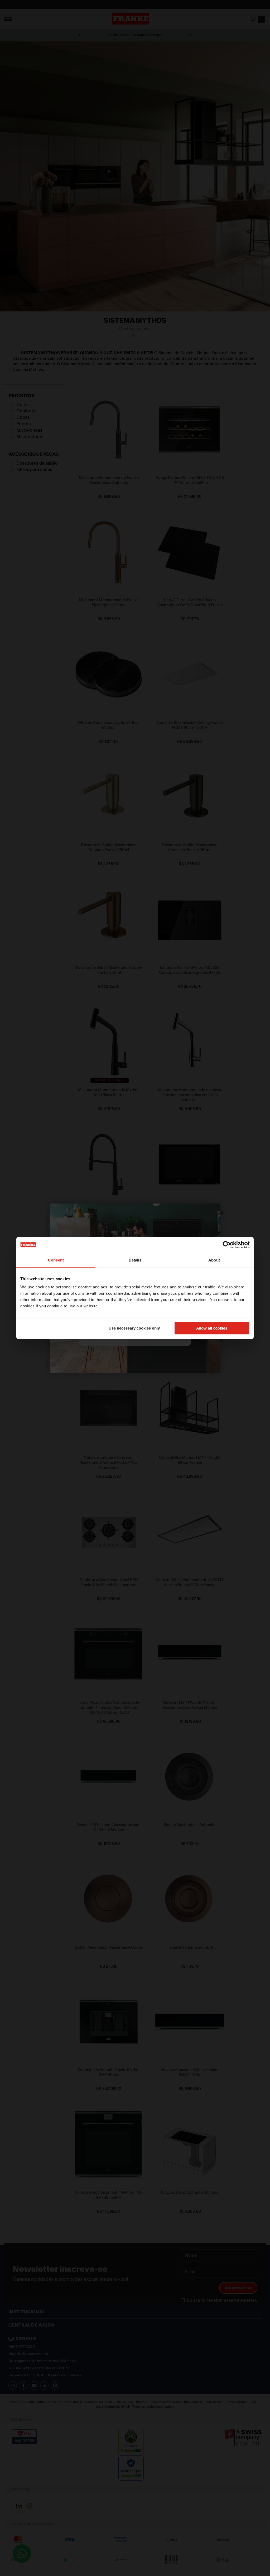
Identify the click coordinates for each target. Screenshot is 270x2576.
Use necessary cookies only (134, 1328)
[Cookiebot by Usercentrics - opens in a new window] (227, 1245)
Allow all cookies (212, 1328)
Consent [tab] (56, 1260)
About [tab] (214, 1260)
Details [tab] (135, 1260)
